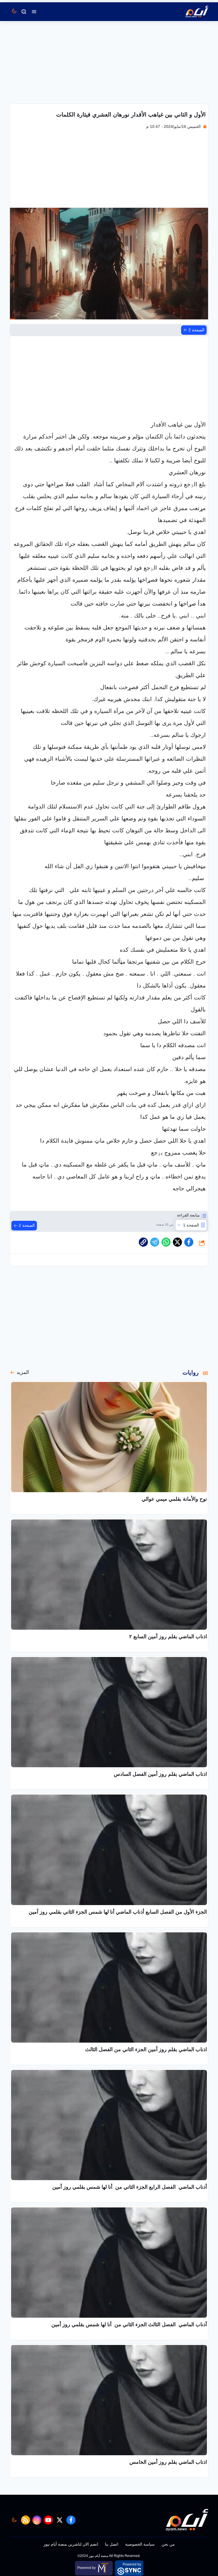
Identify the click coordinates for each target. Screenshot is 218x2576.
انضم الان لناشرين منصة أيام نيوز (71, 2544)
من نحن (168, 2544)
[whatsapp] (143, 1242)
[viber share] (155, 1242)
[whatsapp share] (166, 1242)
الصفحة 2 (196, 330)
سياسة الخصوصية (140, 2544)
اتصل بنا (112, 2544)
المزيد (23, 1372)
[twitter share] (177, 1242)
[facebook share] (189, 1242)
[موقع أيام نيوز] (191, 12)
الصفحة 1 (191, 1225)
